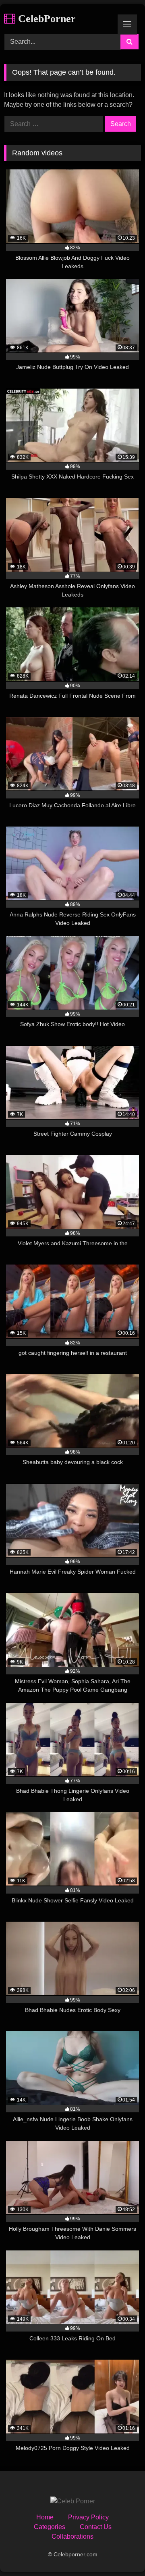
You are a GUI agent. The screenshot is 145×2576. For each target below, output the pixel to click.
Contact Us (96, 2527)
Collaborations (72, 2536)
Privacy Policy (88, 2517)
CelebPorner (46, 19)
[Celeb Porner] (73, 2501)
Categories (50, 2527)
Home (45, 2517)
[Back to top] (120, 2552)
